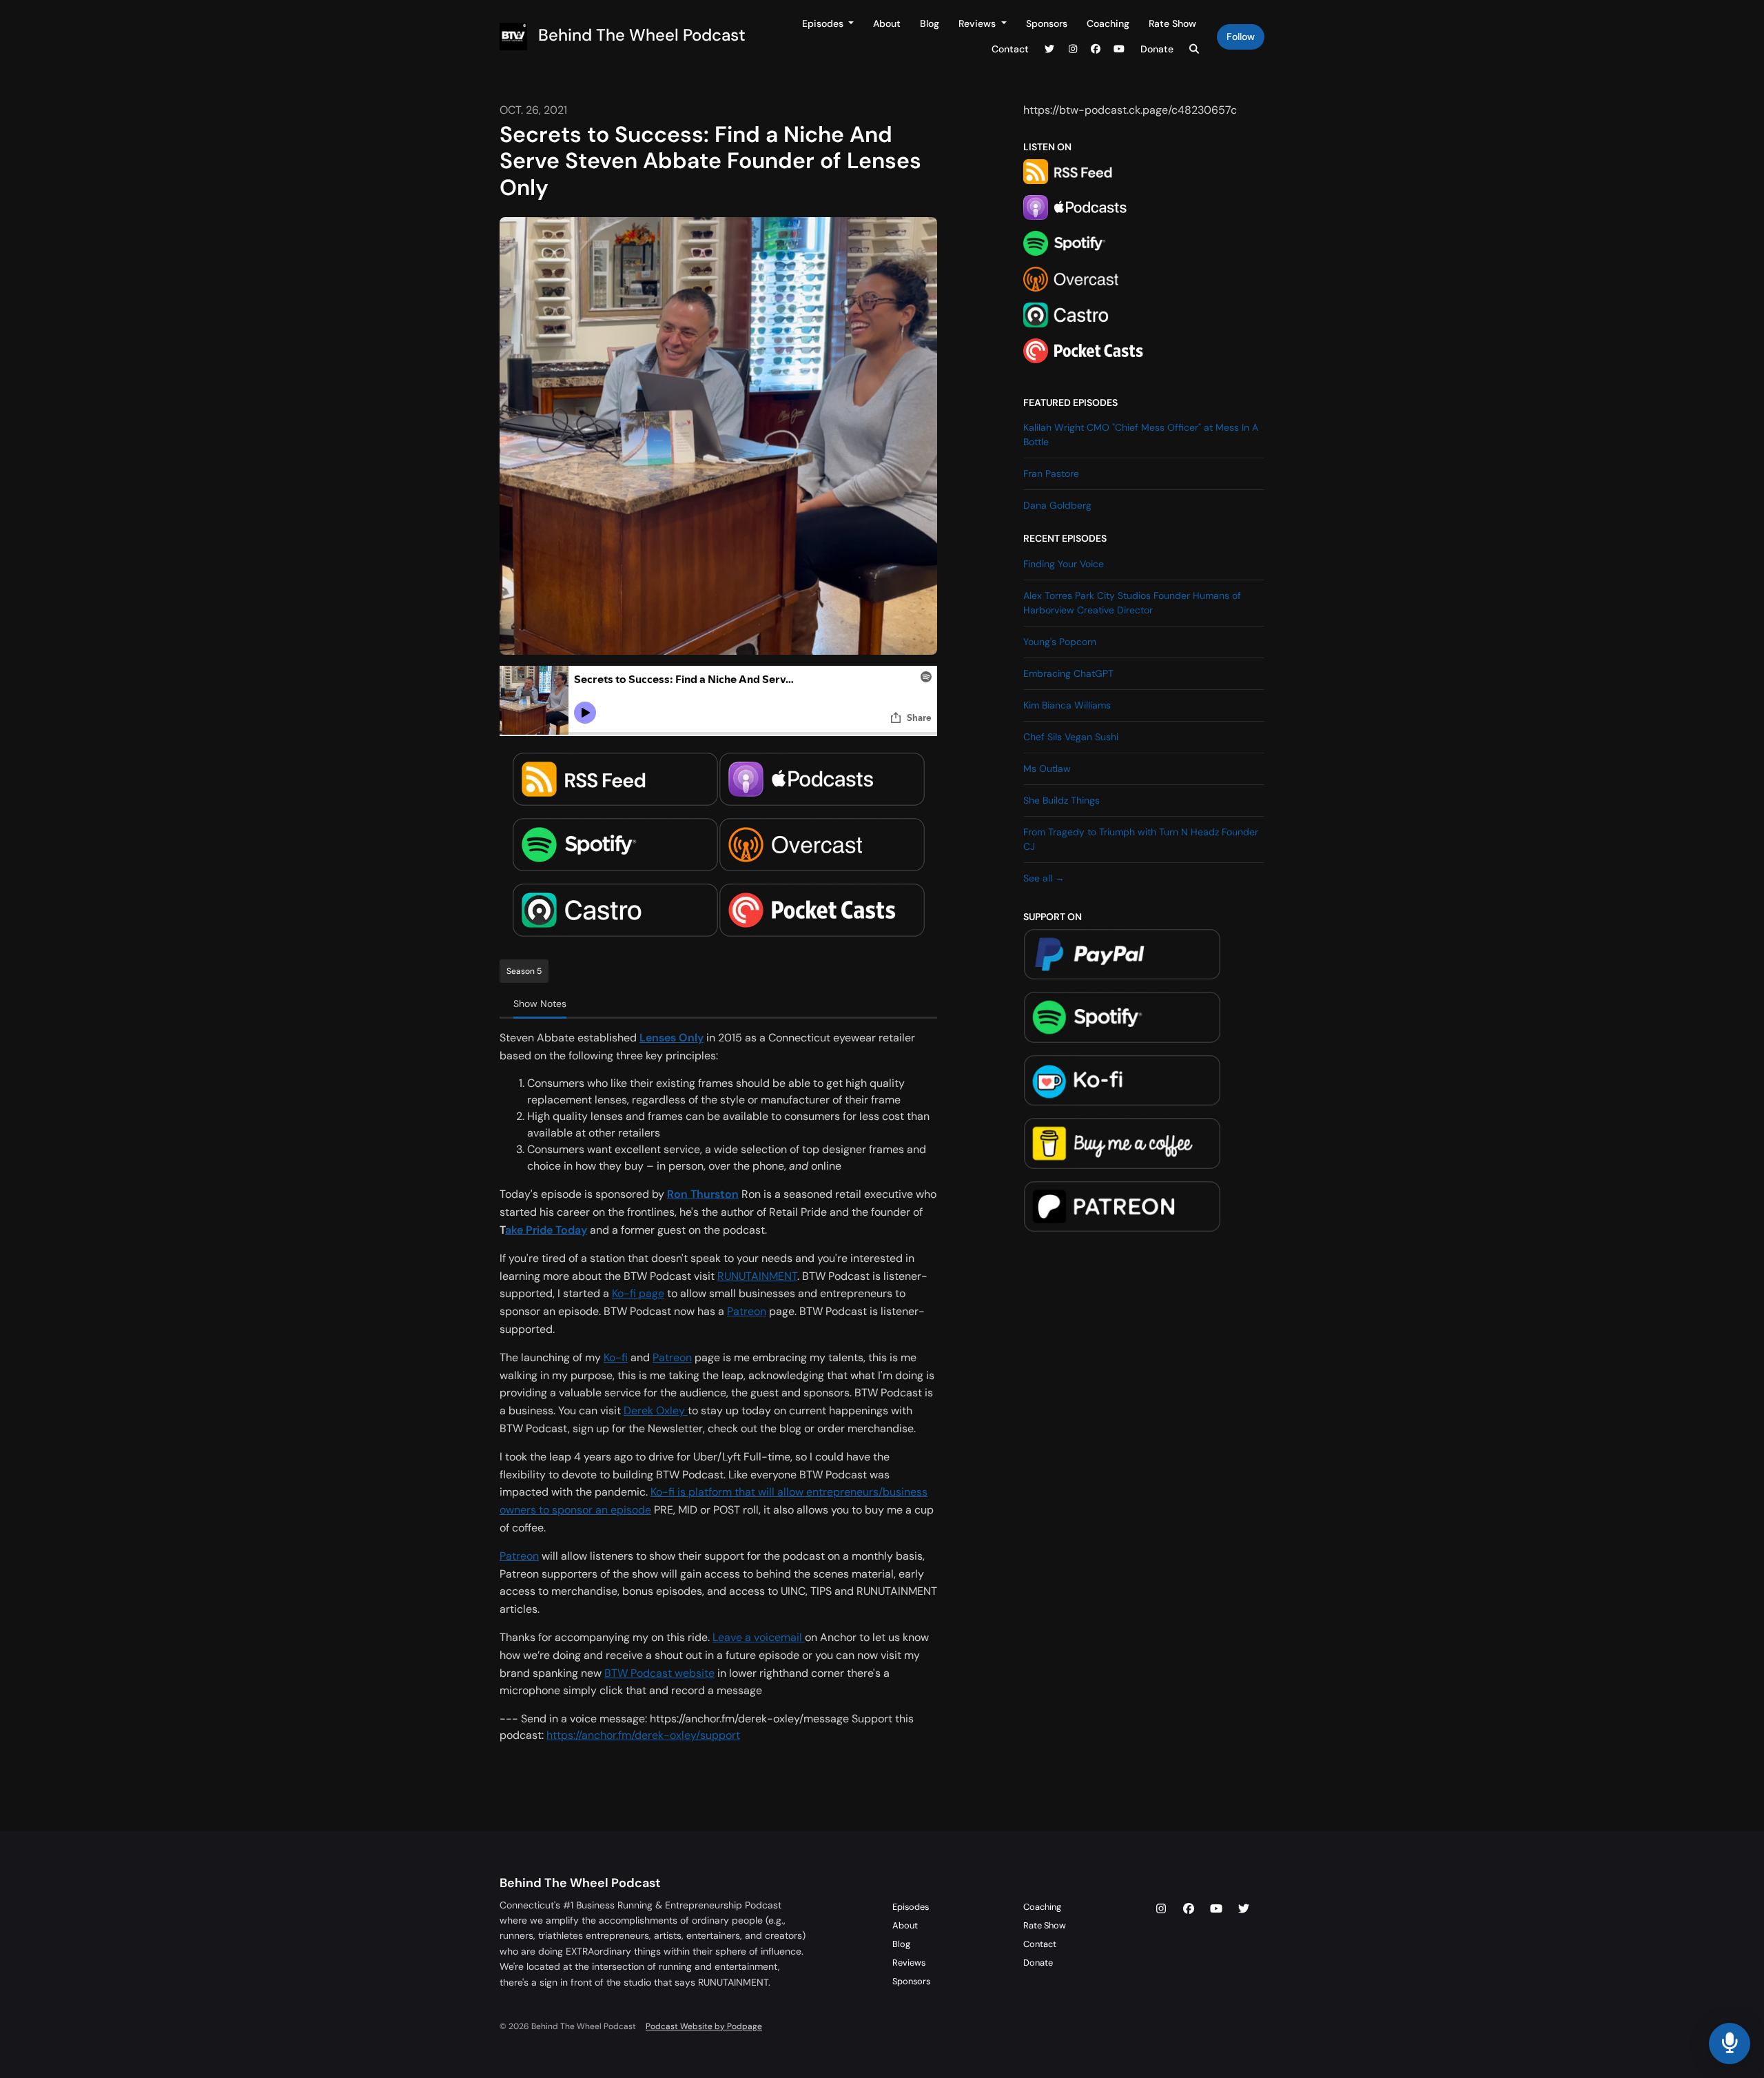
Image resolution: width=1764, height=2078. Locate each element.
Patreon (747, 1311)
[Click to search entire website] (1195, 49)
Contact (1010, 49)
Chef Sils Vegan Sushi (1071, 737)
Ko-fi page (638, 1293)
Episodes (824, 23)
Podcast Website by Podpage (704, 2026)
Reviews (978, 23)
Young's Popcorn (1060, 642)
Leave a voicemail (759, 1637)
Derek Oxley (656, 1410)
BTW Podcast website (659, 1673)
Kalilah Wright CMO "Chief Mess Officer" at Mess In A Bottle (1141, 435)
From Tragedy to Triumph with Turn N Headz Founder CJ (1141, 839)
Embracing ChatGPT (1068, 673)
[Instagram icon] (1161, 1909)
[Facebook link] (1096, 49)
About (887, 23)
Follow (1241, 37)
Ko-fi (616, 1357)
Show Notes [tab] (540, 1004)
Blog (930, 23)
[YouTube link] (1119, 49)
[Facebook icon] (1189, 1909)
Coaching (1108, 23)
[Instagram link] (1073, 49)
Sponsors (1047, 23)
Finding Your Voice (1064, 564)
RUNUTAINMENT (757, 1276)
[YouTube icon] (1216, 1909)
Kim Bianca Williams (1067, 705)
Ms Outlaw (1047, 768)
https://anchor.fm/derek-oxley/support (643, 1735)
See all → (1044, 878)
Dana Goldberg (1057, 505)
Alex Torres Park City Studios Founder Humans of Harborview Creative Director (1132, 603)
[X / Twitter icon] (1244, 1909)
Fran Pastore (1051, 473)
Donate (1157, 49)
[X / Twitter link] (1050, 49)
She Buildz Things (1062, 800)
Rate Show (1172, 23)
